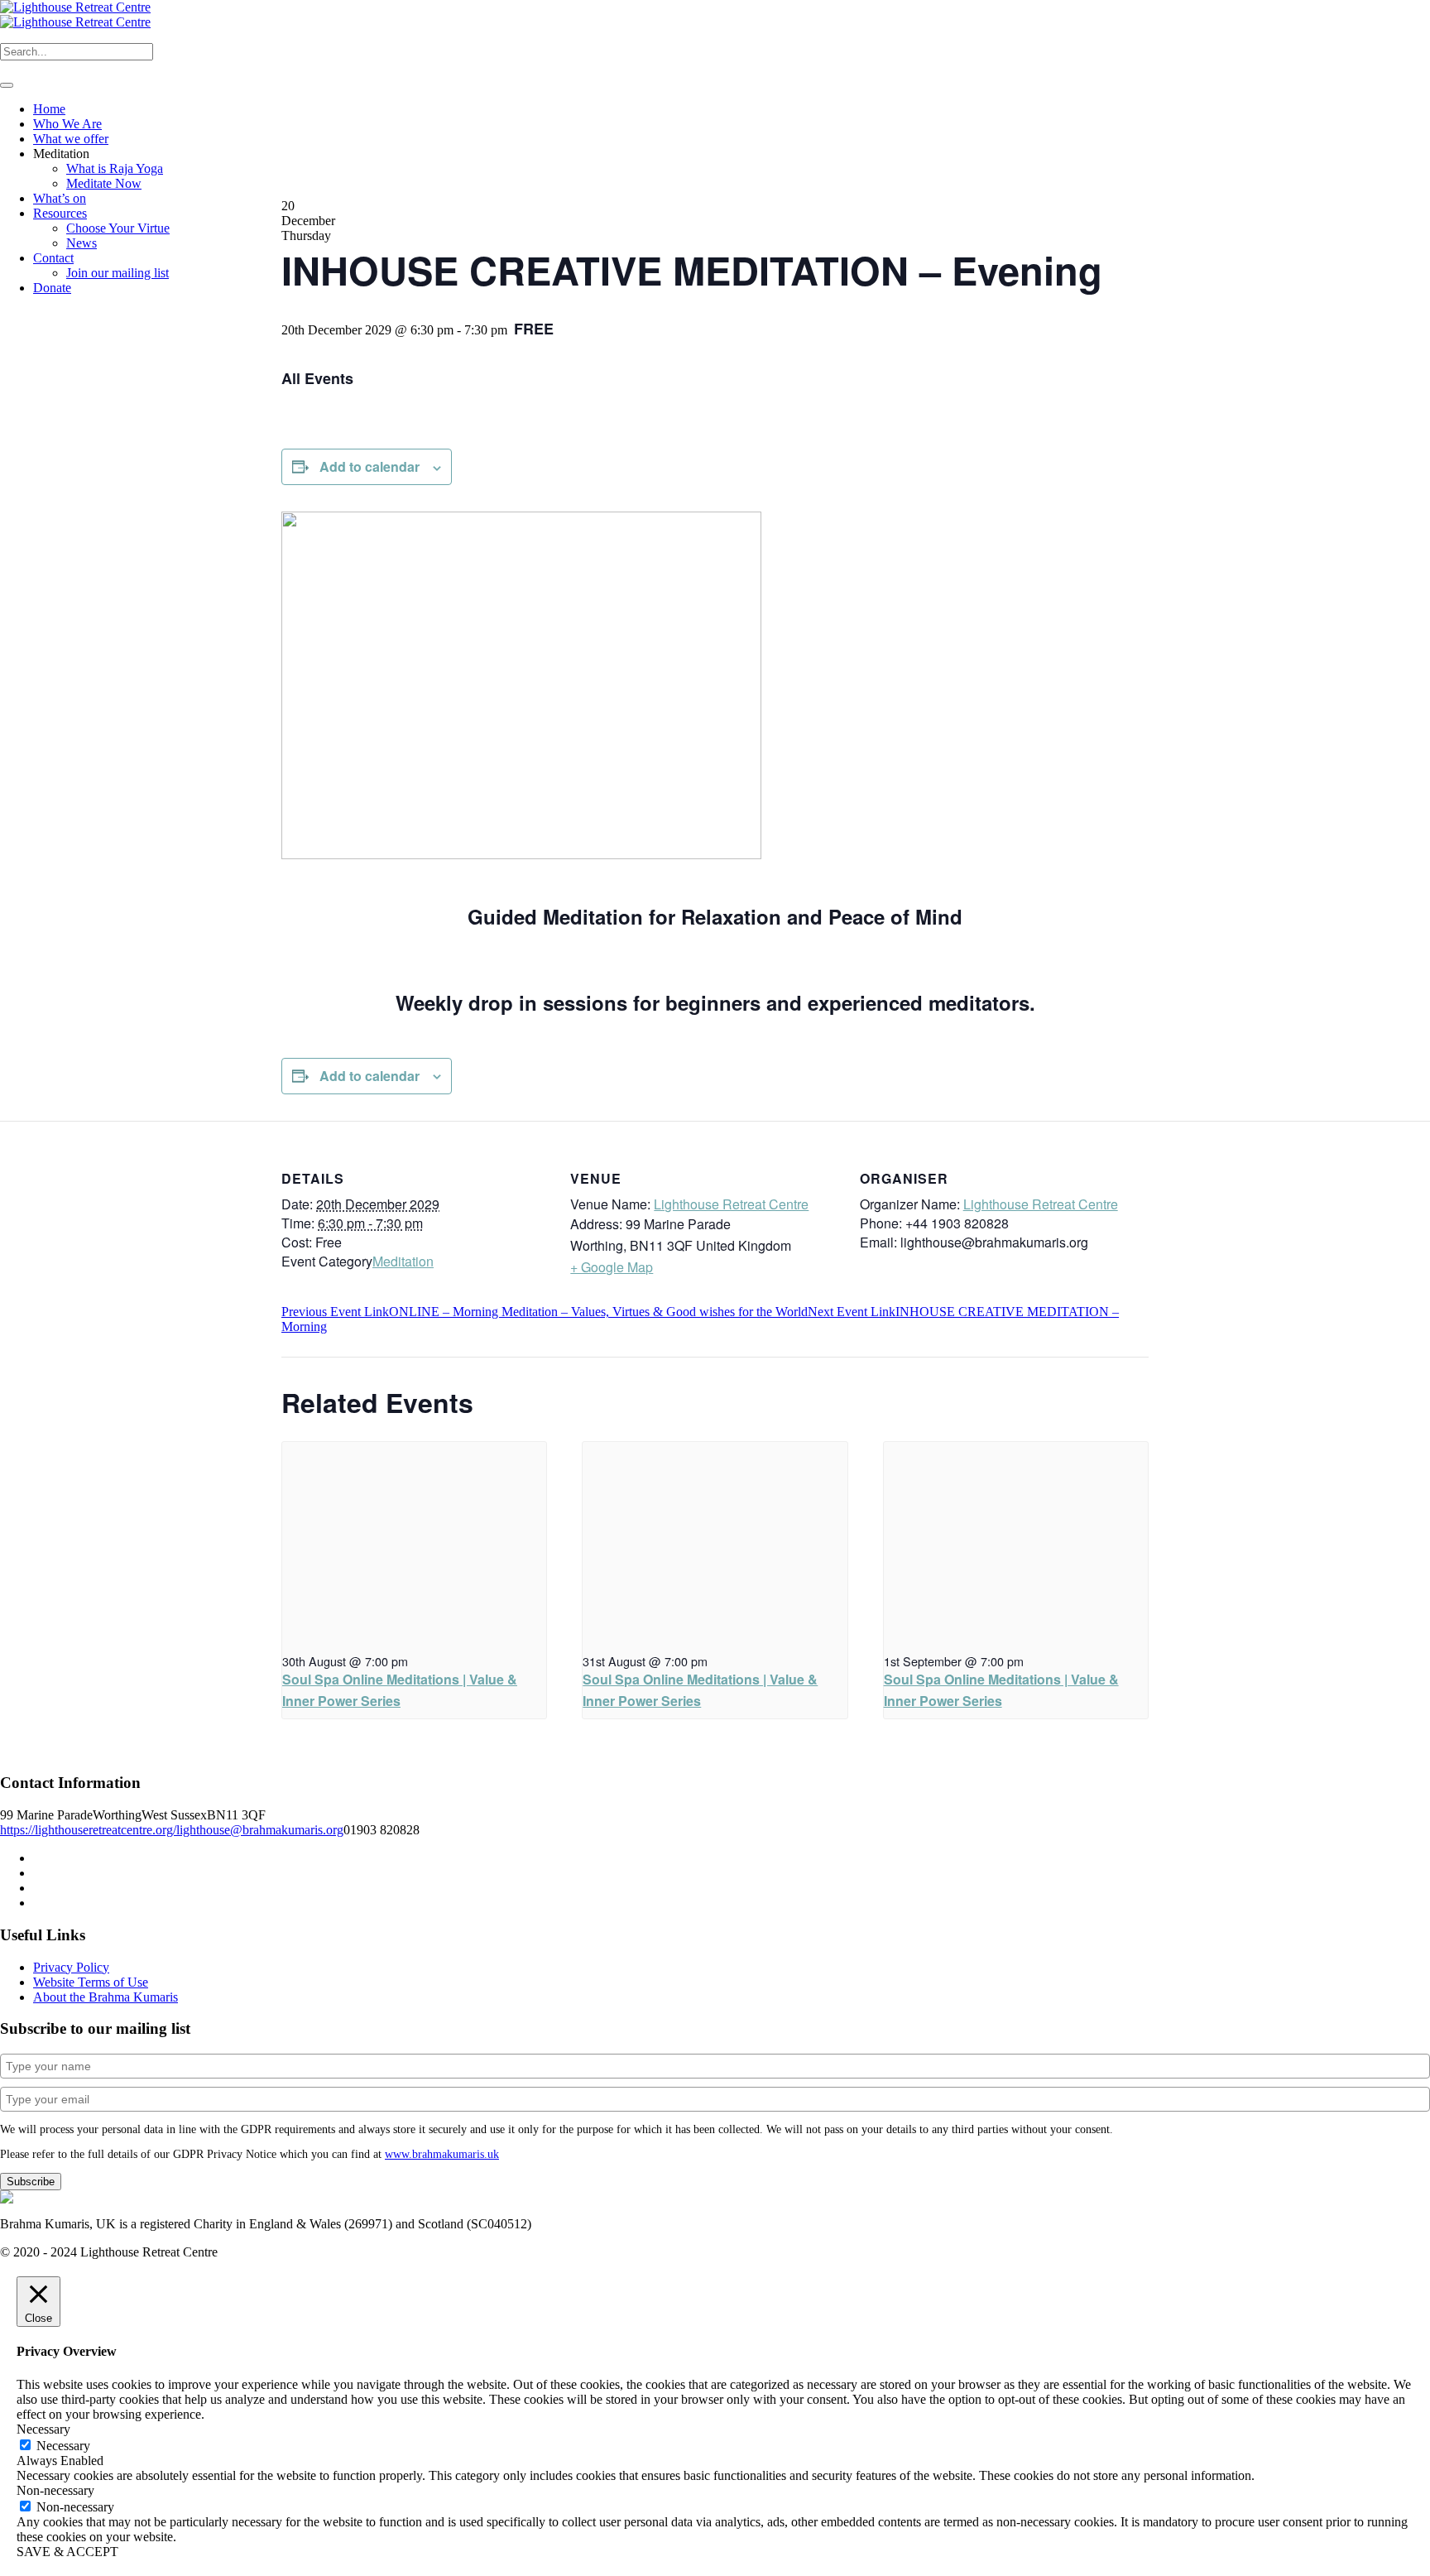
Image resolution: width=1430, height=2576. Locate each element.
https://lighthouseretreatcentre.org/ (88, 1830)
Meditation (403, 1261)
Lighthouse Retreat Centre (731, 1204)
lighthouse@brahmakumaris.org (260, 1830)
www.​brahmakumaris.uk (442, 2154)
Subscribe (31, 2182)
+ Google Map (612, 1267)
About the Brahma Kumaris (106, 1997)
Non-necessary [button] (55, 2490)
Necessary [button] (43, 2429)
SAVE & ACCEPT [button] (67, 2552)
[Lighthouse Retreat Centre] (75, 14)
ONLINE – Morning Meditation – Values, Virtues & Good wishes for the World (545, 1312)
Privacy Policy (71, 1967)
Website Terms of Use (91, 1982)
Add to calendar (369, 466)
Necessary (63, 2446)
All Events (317, 378)
